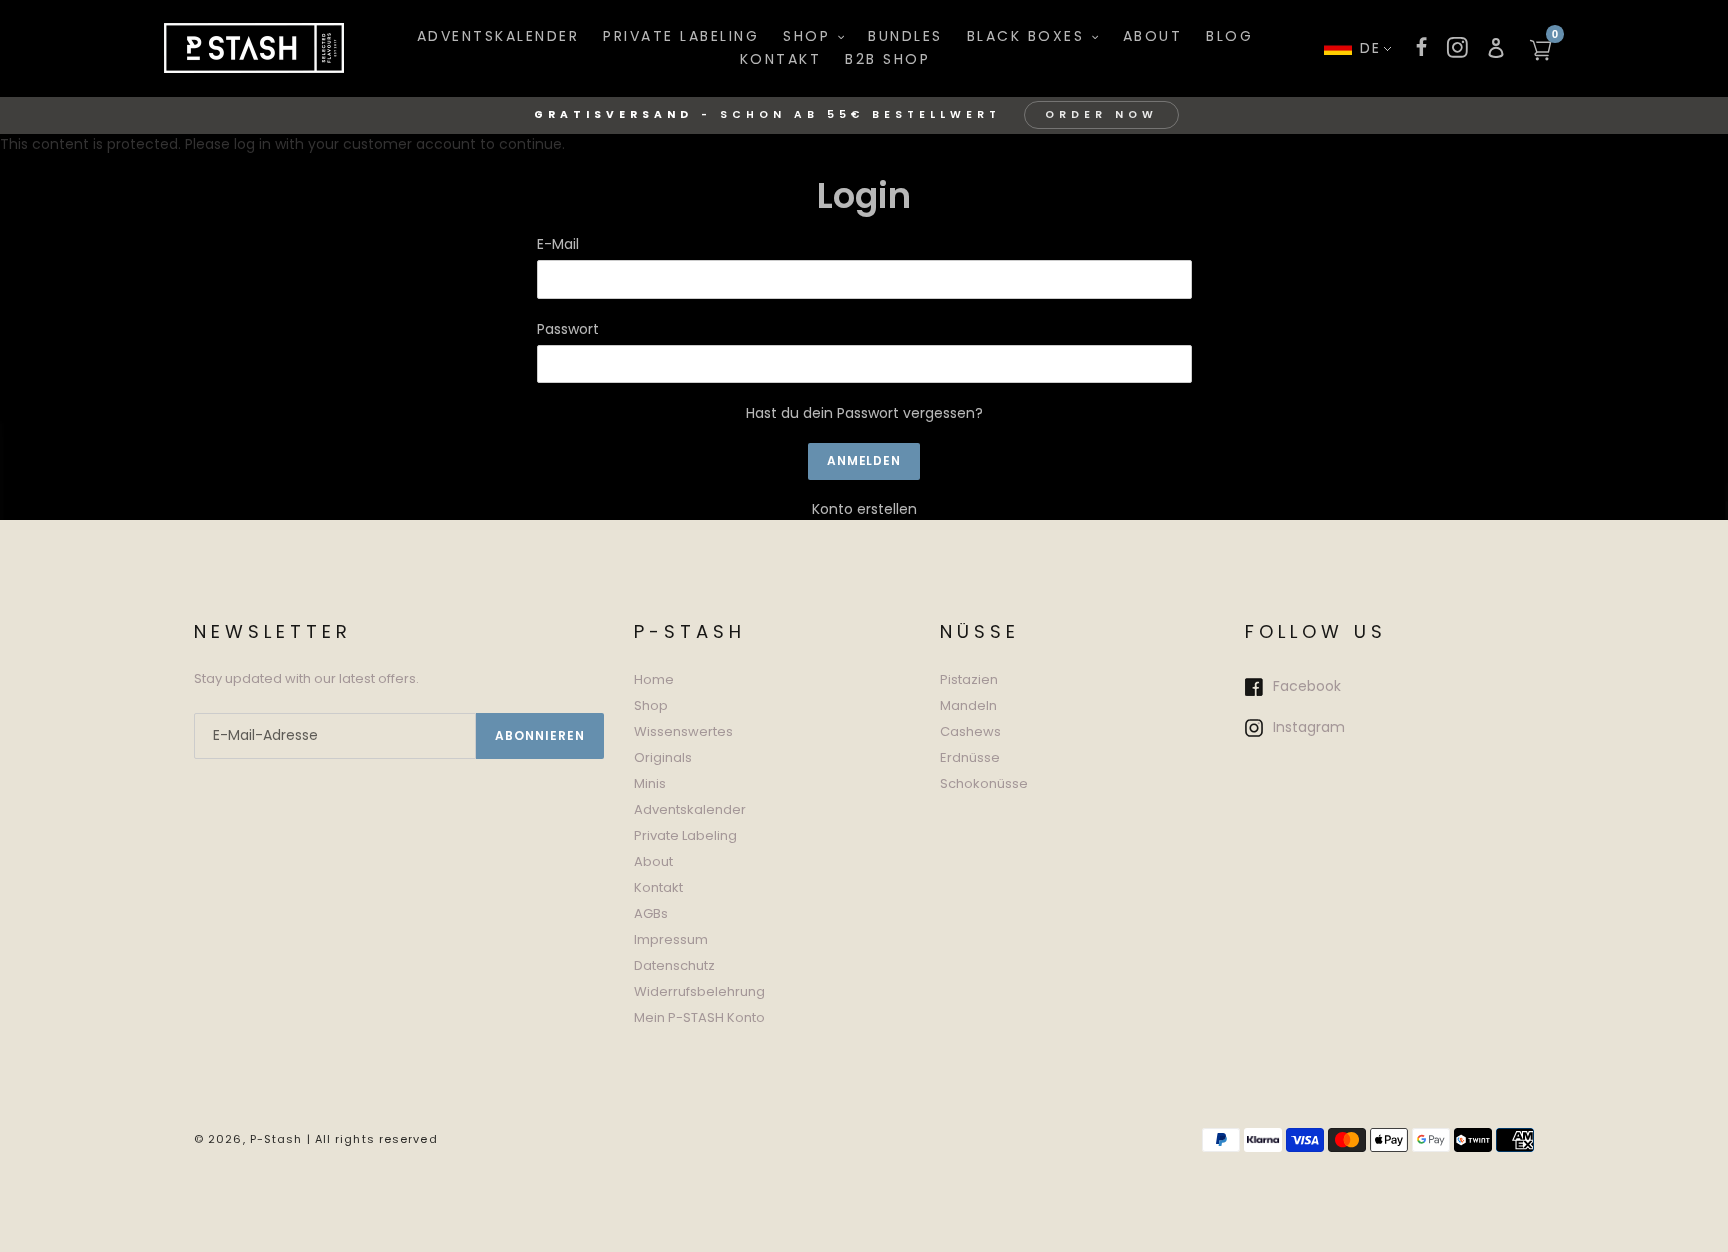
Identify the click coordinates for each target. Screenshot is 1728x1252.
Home (654, 679)
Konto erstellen (864, 509)
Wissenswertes (683, 731)
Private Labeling (685, 835)
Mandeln (968, 705)
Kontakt (658, 887)
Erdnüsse (970, 757)
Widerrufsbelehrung (699, 991)
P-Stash (276, 1139)
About (653, 861)
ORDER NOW (1101, 114)
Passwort (568, 329)
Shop (651, 705)
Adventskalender (690, 809)
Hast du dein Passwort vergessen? (864, 413)
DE (1371, 48)
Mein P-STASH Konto (699, 1017)
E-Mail (558, 244)
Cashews (970, 731)
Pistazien (969, 679)
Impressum (671, 939)
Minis (650, 783)
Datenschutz (674, 965)
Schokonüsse (984, 783)
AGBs (651, 913)
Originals (663, 757)
